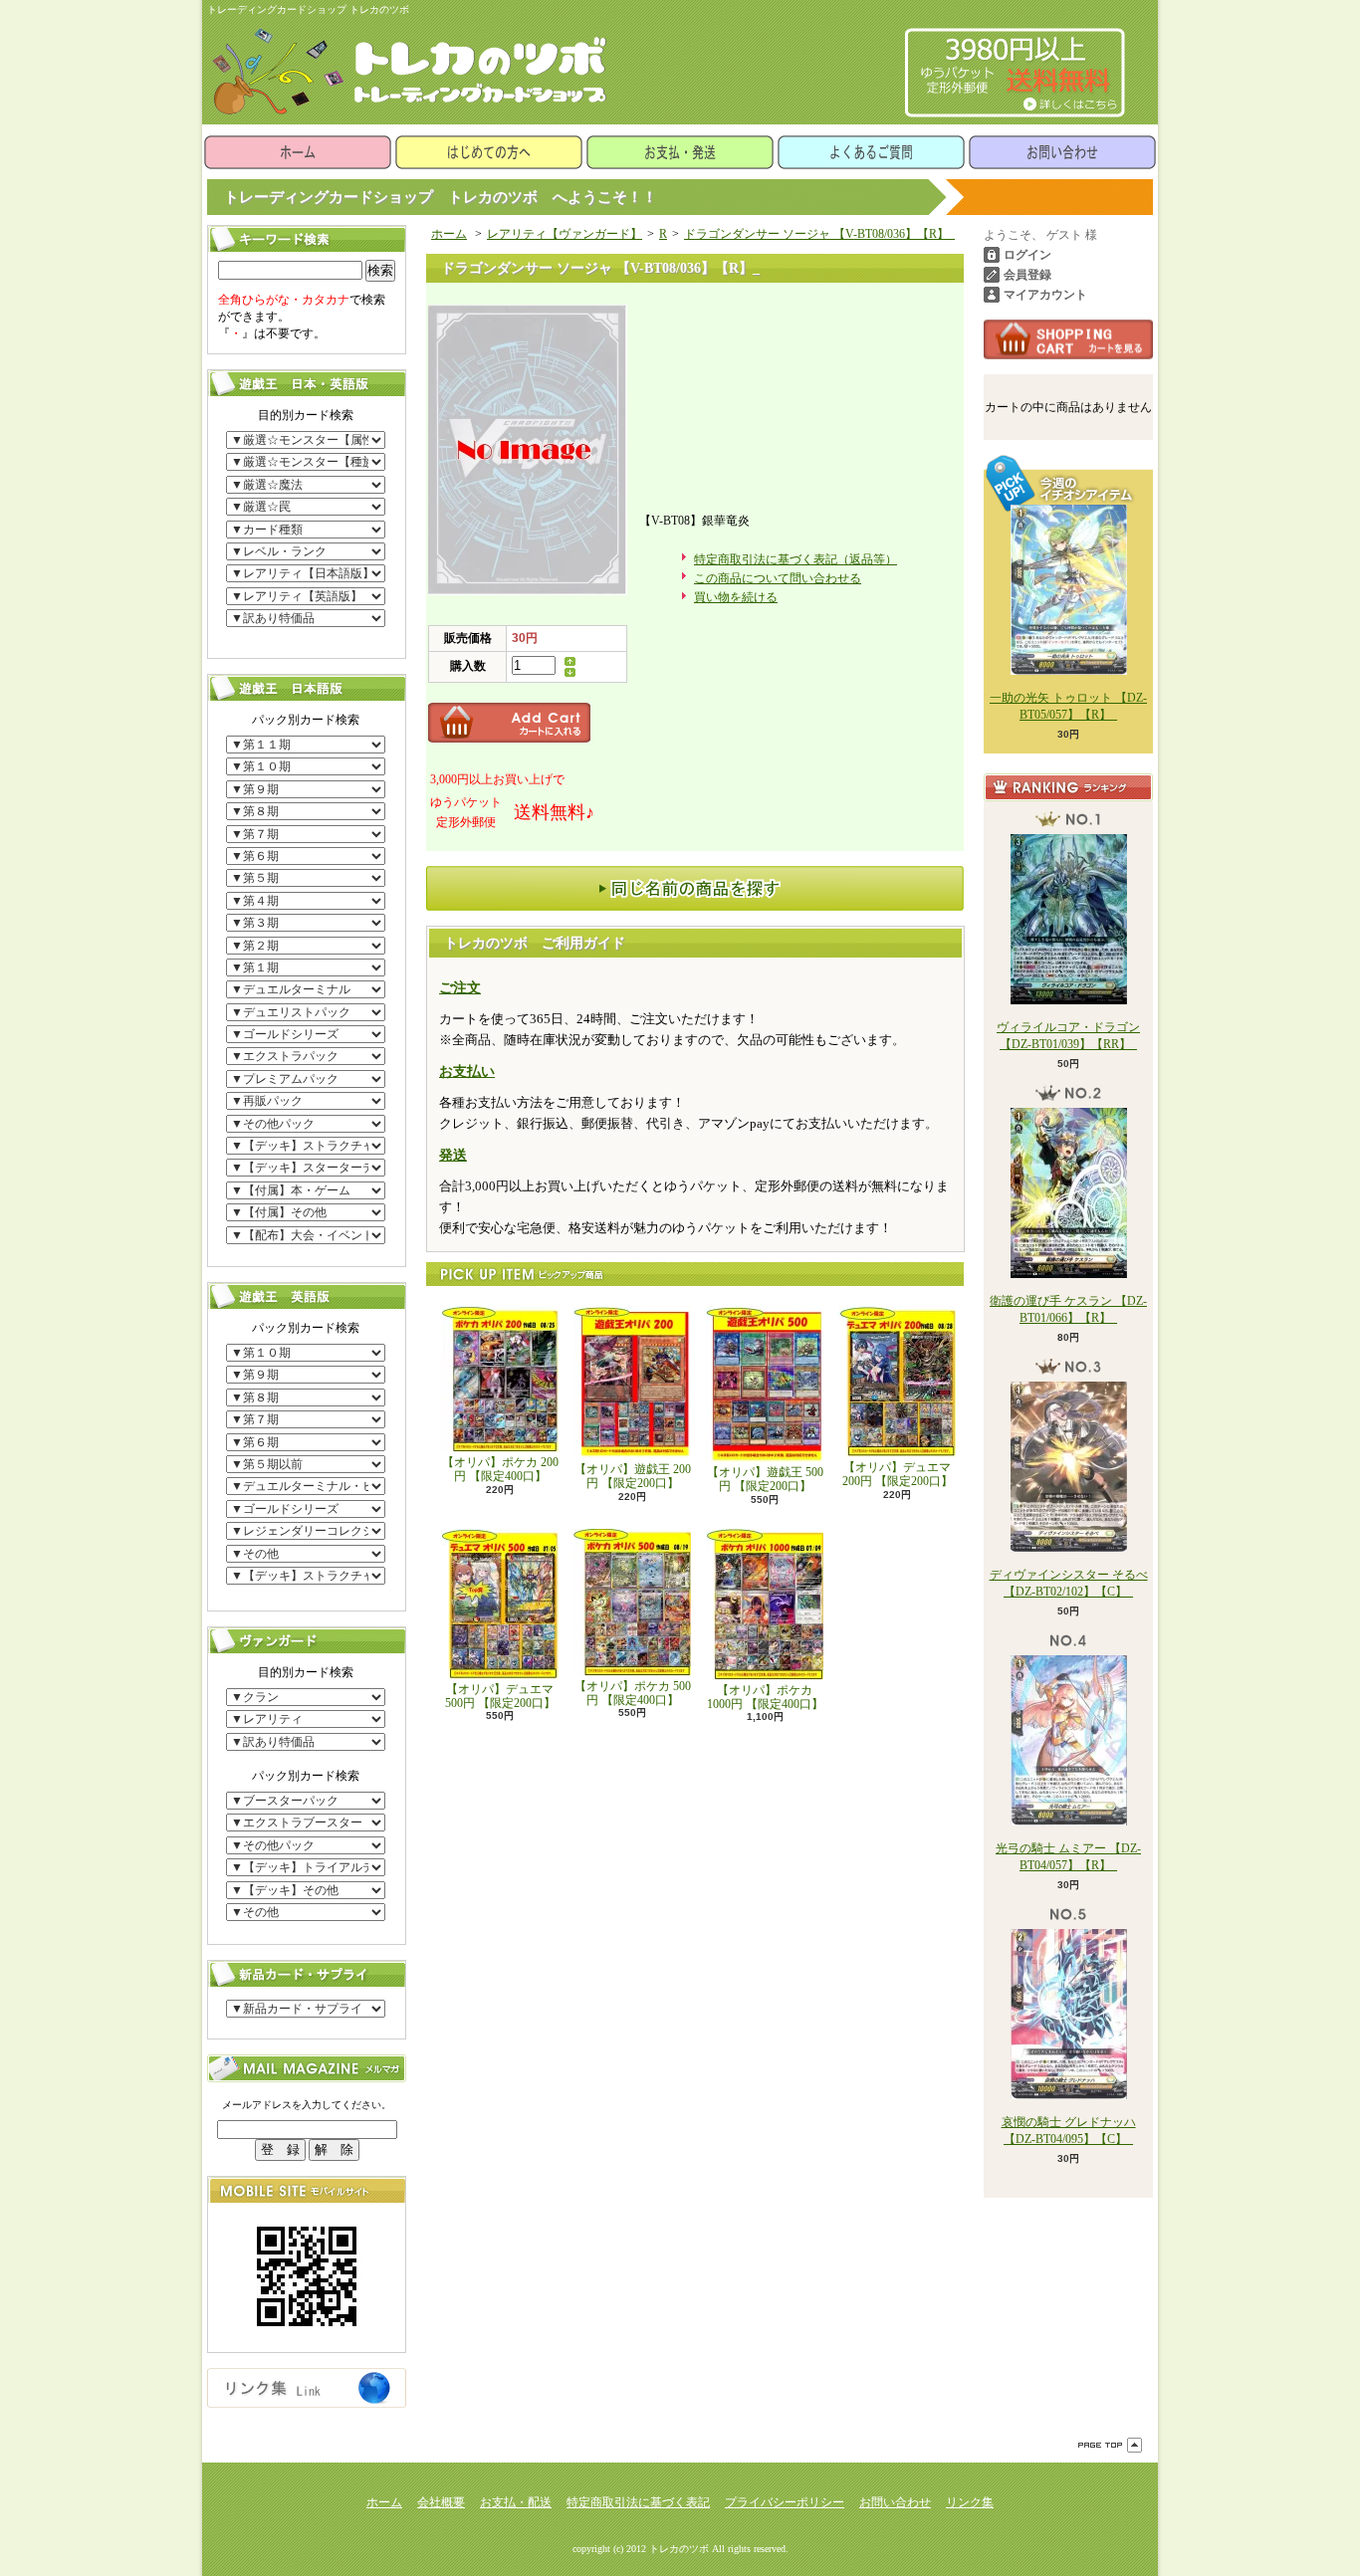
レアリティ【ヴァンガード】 (565, 234)
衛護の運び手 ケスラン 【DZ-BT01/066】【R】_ (1068, 1309)
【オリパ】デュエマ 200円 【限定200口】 (898, 1474)
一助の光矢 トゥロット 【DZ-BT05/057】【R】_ (1068, 706)
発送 (453, 1155)
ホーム (298, 152)
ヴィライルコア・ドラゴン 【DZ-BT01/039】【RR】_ (1068, 1036)
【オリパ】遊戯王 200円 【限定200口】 (633, 1476)
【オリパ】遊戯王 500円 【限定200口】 (765, 1479)
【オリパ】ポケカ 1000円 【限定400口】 (765, 1697)
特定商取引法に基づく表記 (638, 2502)
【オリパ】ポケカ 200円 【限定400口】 (500, 1469)
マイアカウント (1045, 295)
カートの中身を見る (1068, 339)
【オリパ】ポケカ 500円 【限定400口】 (633, 1693)
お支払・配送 (516, 2502)
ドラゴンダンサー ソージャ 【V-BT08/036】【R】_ (819, 234)
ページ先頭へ (1110, 2445)
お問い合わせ (1062, 152)
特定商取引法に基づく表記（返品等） (795, 559)
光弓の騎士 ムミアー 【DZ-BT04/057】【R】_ (1068, 1857)
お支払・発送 (680, 152)
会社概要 (441, 2502)
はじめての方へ (489, 152)
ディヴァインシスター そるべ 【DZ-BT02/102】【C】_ (1069, 1583)
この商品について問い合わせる (778, 578)
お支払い (467, 1072)
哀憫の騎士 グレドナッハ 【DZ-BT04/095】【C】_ (1069, 2131)
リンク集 (970, 2502)
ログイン (1027, 255)
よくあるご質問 (871, 152)
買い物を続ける (736, 597)
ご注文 (460, 988)
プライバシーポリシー (785, 2502)
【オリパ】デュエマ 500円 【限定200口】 (500, 1696)
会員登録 (1027, 275)
